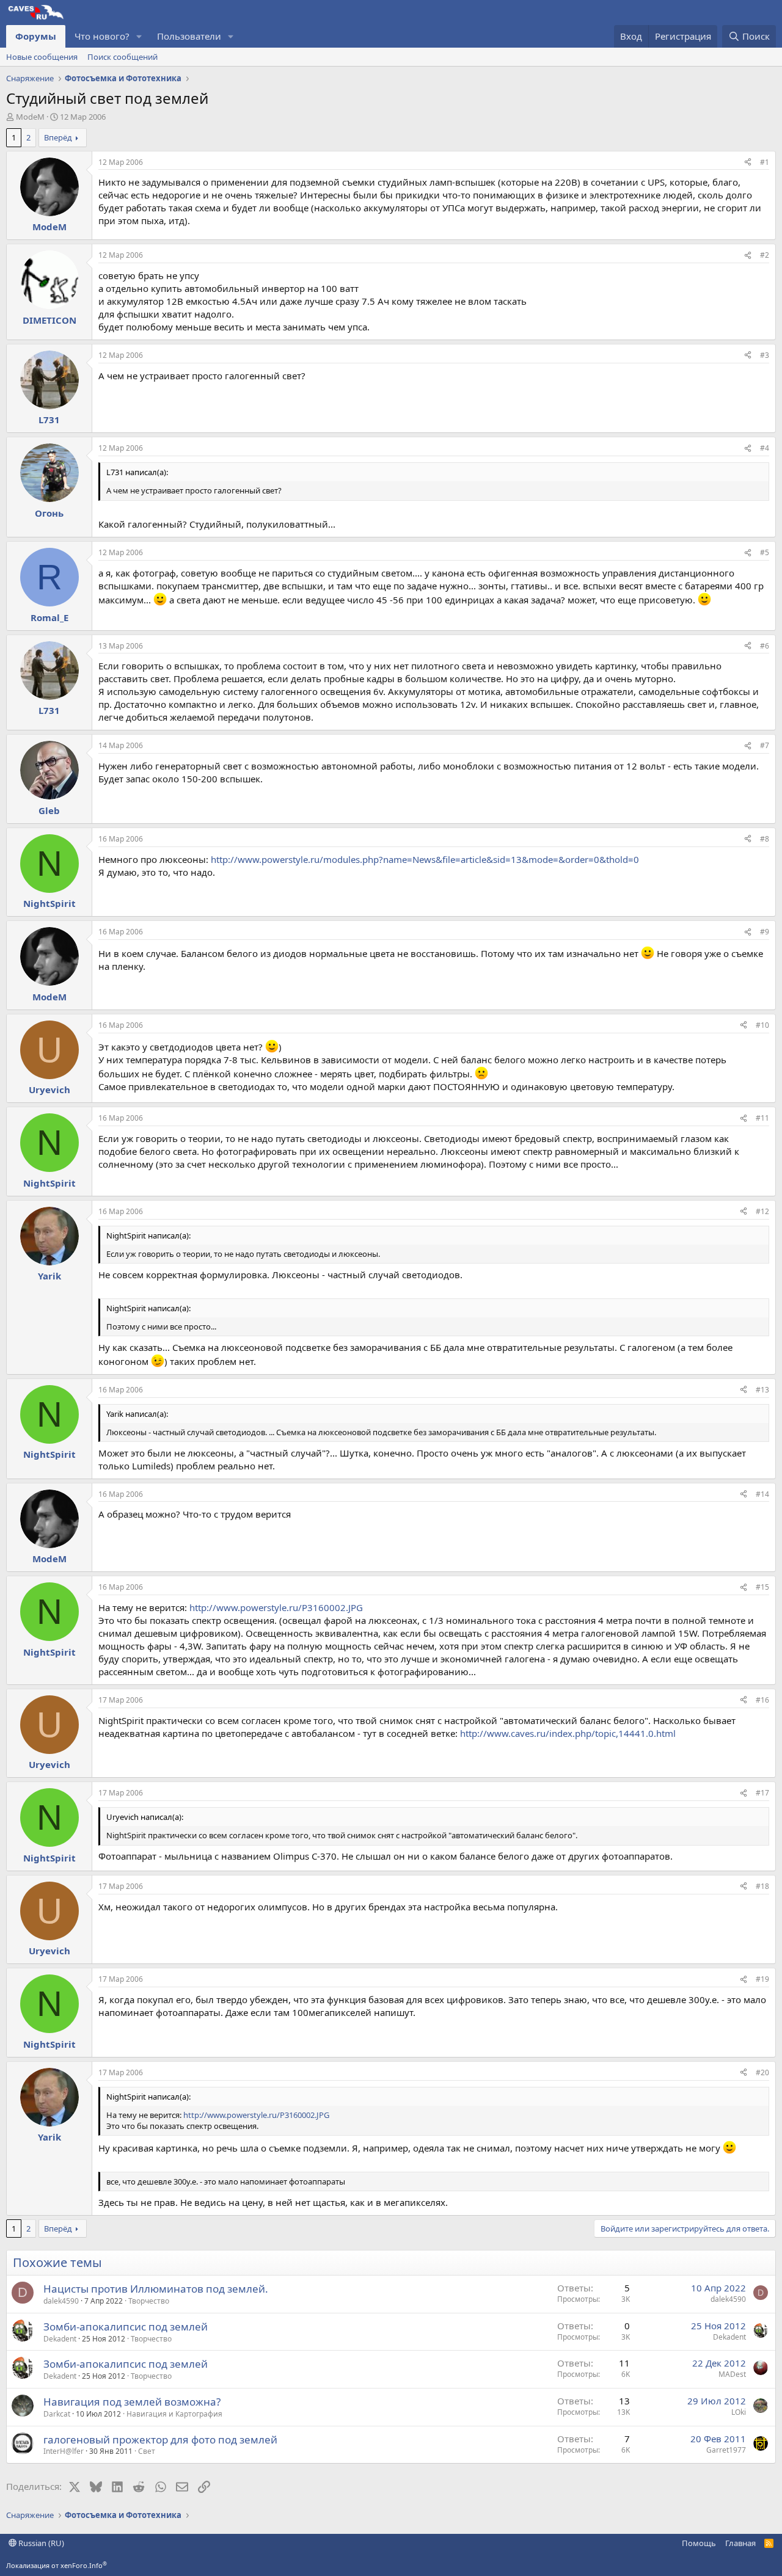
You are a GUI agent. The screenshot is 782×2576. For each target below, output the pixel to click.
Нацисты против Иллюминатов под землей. (156, 2289)
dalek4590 (61, 2301)
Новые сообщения (42, 57)
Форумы (36, 36)
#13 (762, 1390)
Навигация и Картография (174, 2414)
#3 (765, 355)
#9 (765, 932)
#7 (765, 745)
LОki (739, 2412)
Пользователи (189, 36)
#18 (762, 1886)
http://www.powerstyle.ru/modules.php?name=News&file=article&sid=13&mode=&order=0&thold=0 (425, 859)
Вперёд (58, 137)
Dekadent (60, 2339)
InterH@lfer (64, 2451)
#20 (762, 2072)
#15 (762, 1587)
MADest (732, 2374)
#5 (765, 552)
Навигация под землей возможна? (132, 2402)
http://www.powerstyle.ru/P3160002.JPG (276, 1607)
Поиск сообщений (122, 57)
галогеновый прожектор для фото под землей (160, 2440)
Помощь (699, 2543)
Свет (147, 2451)
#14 (762, 1494)
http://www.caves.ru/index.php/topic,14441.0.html (568, 1733)
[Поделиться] (748, 163)
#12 (762, 1211)
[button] (139, 36)
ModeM (30, 117)
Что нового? (102, 36)
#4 (765, 448)
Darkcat (57, 2414)
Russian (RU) (40, 2543)
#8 (765, 839)
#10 (762, 1025)
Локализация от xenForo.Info (57, 2565)
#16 (762, 1700)
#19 (762, 1979)
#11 (762, 1118)
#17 (762, 1793)
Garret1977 (726, 2450)
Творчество (149, 2301)
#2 (765, 255)
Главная (740, 2543)
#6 (765, 646)
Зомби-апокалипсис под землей (126, 2327)
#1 (765, 162)
